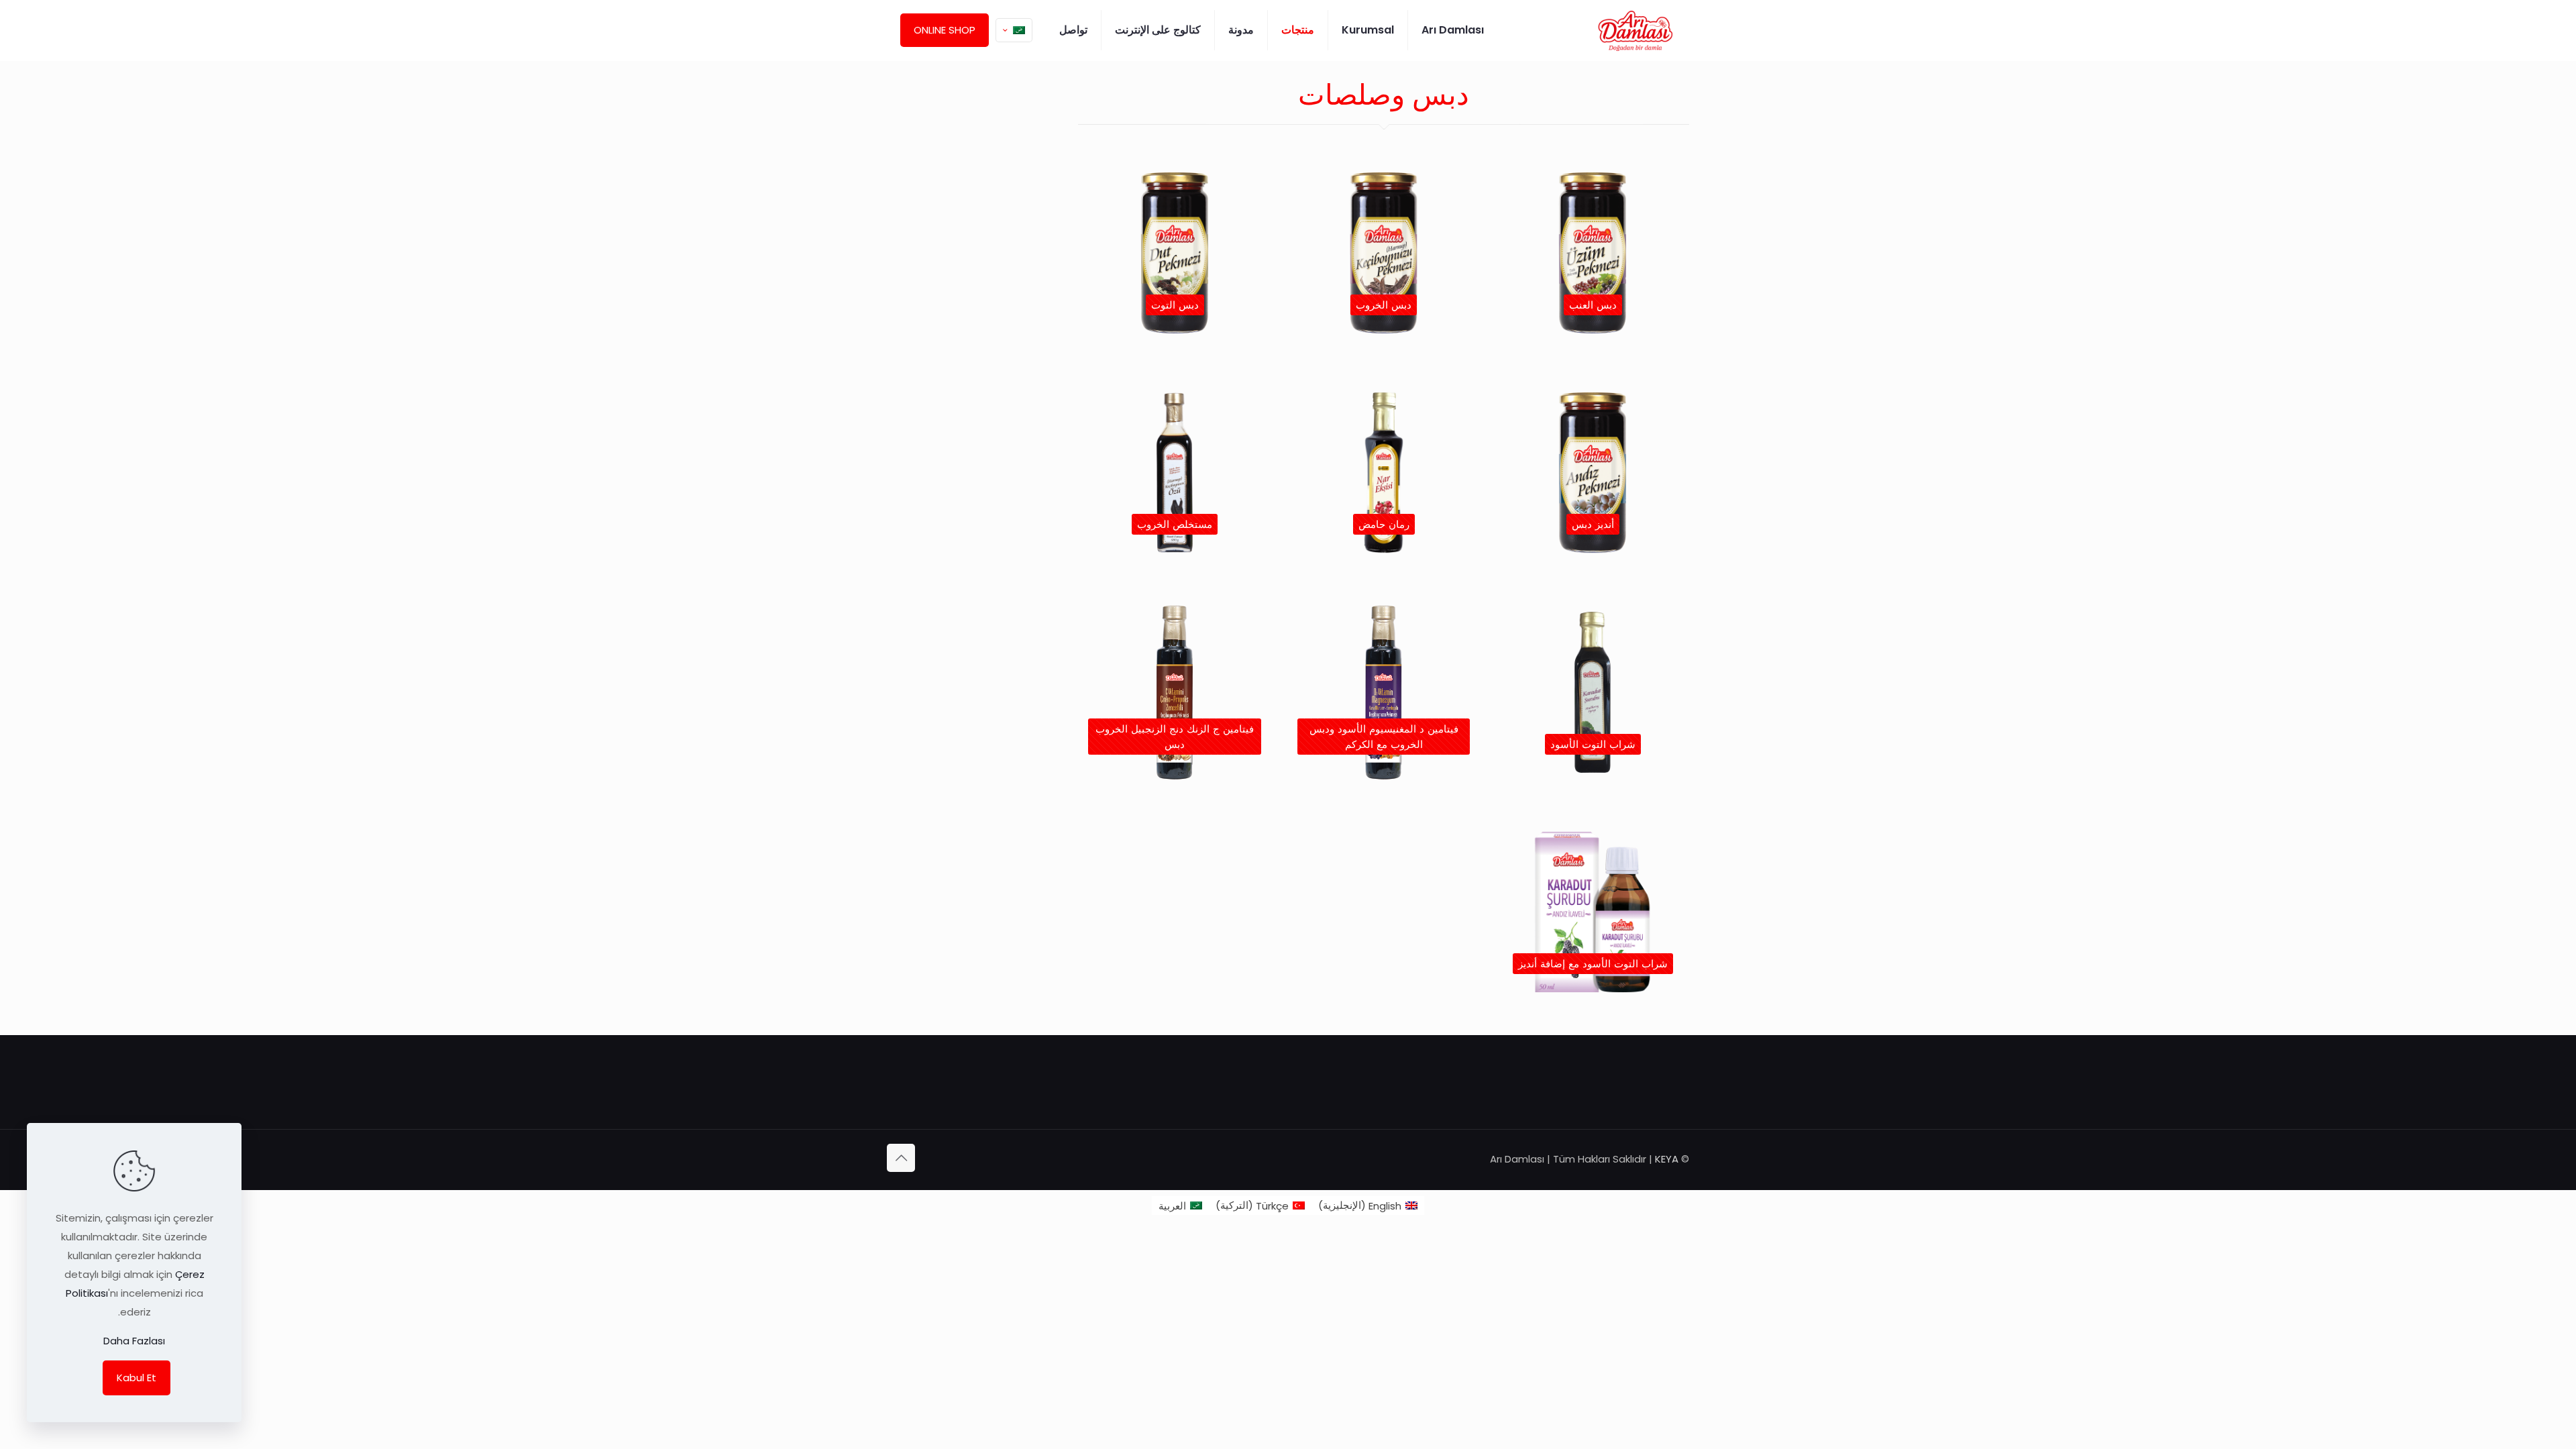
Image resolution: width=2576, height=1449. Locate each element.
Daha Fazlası (134, 1341)
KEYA (1667, 1159)
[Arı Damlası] (1635, 30)
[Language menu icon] (1014, 30)
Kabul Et (137, 1378)
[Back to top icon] (901, 1158)
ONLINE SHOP (945, 30)
